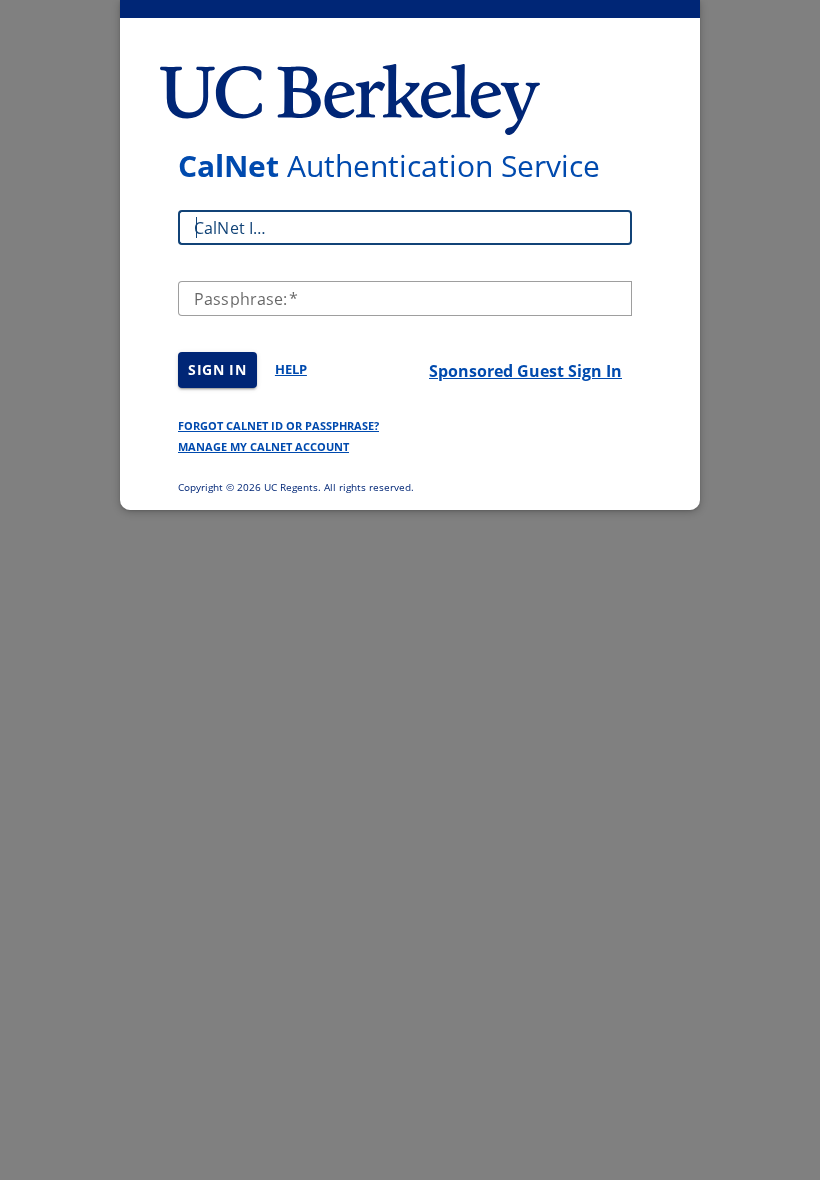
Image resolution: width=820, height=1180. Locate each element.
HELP (291, 369)
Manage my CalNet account (263, 446)
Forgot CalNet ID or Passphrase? (278, 425)
